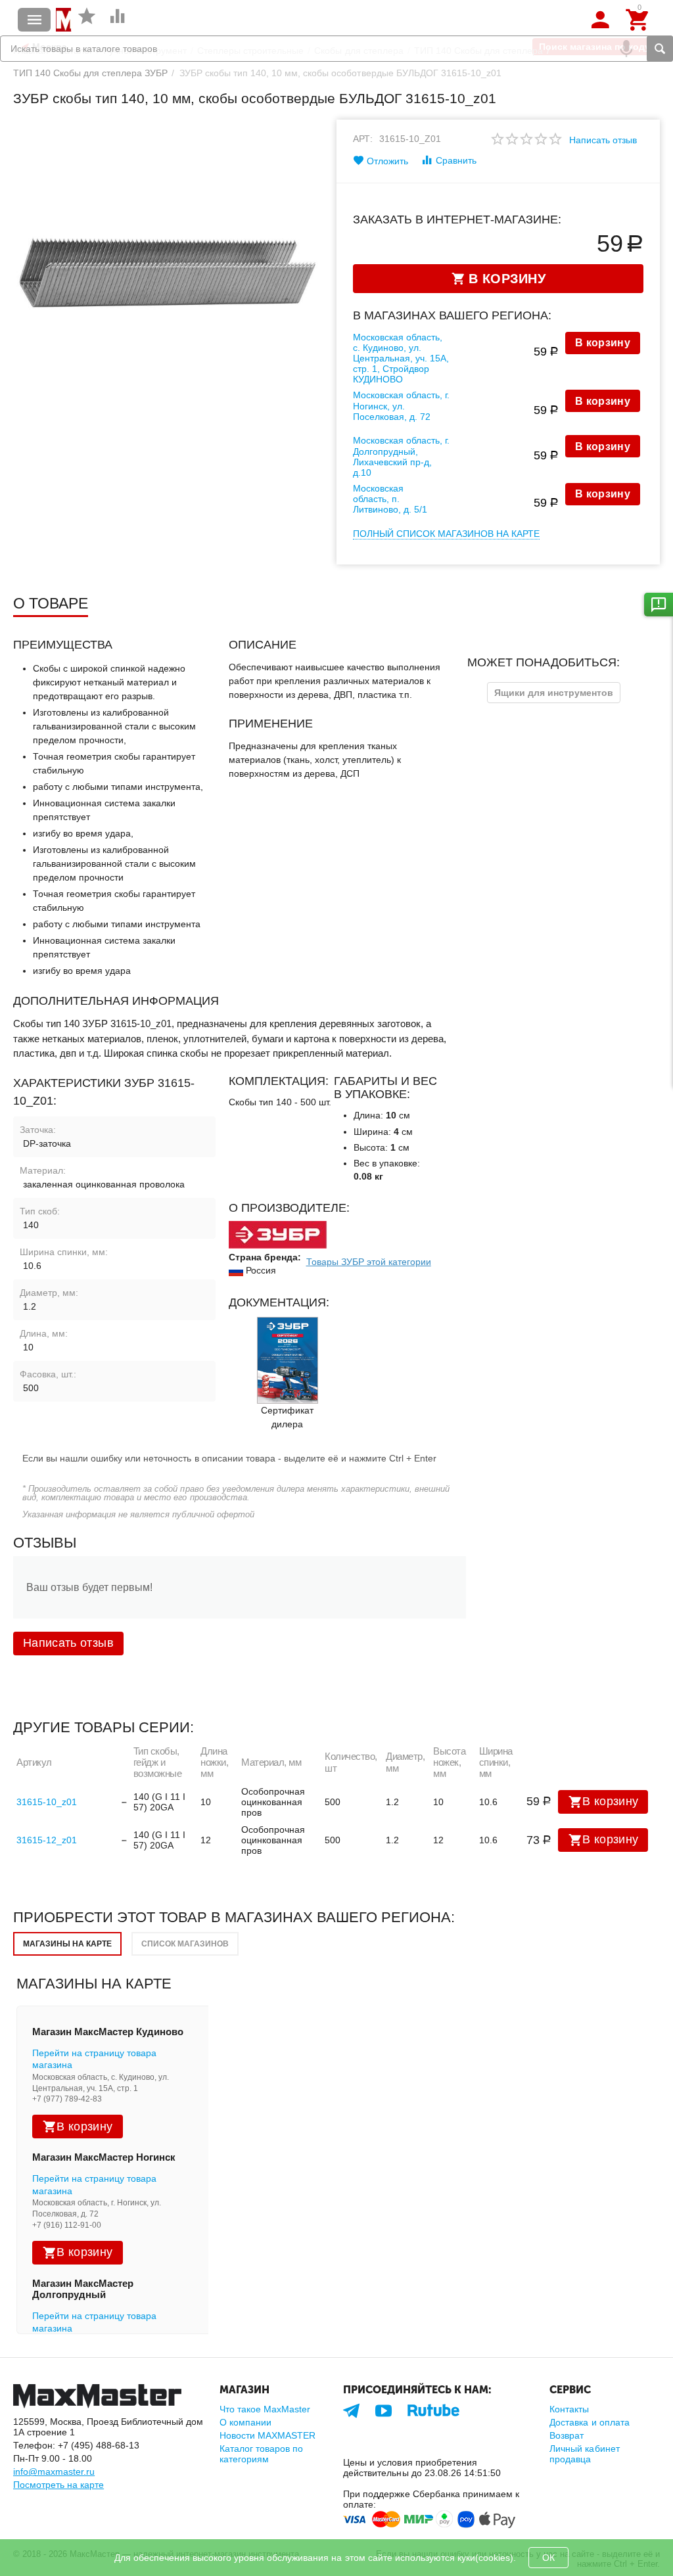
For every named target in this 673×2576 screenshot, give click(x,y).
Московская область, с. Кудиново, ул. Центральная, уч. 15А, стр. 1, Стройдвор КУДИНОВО (401, 358)
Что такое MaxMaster (265, 2409)
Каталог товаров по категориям (261, 2454)
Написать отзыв (603, 140)
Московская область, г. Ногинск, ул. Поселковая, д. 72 (401, 405)
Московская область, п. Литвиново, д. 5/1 (390, 499)
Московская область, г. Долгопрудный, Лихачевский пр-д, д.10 (401, 456)
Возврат (567, 2435)
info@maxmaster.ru (54, 2472)
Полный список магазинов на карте (446, 534)
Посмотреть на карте (58, 2485)
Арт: (363, 139)
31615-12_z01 (47, 1840)
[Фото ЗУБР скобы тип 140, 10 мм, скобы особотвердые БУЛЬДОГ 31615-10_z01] (167, 273)
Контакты (569, 2409)
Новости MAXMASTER (267, 2435)
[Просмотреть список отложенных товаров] (87, 23)
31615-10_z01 (47, 1802)
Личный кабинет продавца (584, 2454)
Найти (660, 49)
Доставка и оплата (589, 2422)
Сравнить (456, 160)
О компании (245, 2422)
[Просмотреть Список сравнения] (118, 23)
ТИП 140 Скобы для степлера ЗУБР (90, 73)
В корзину (603, 343)
